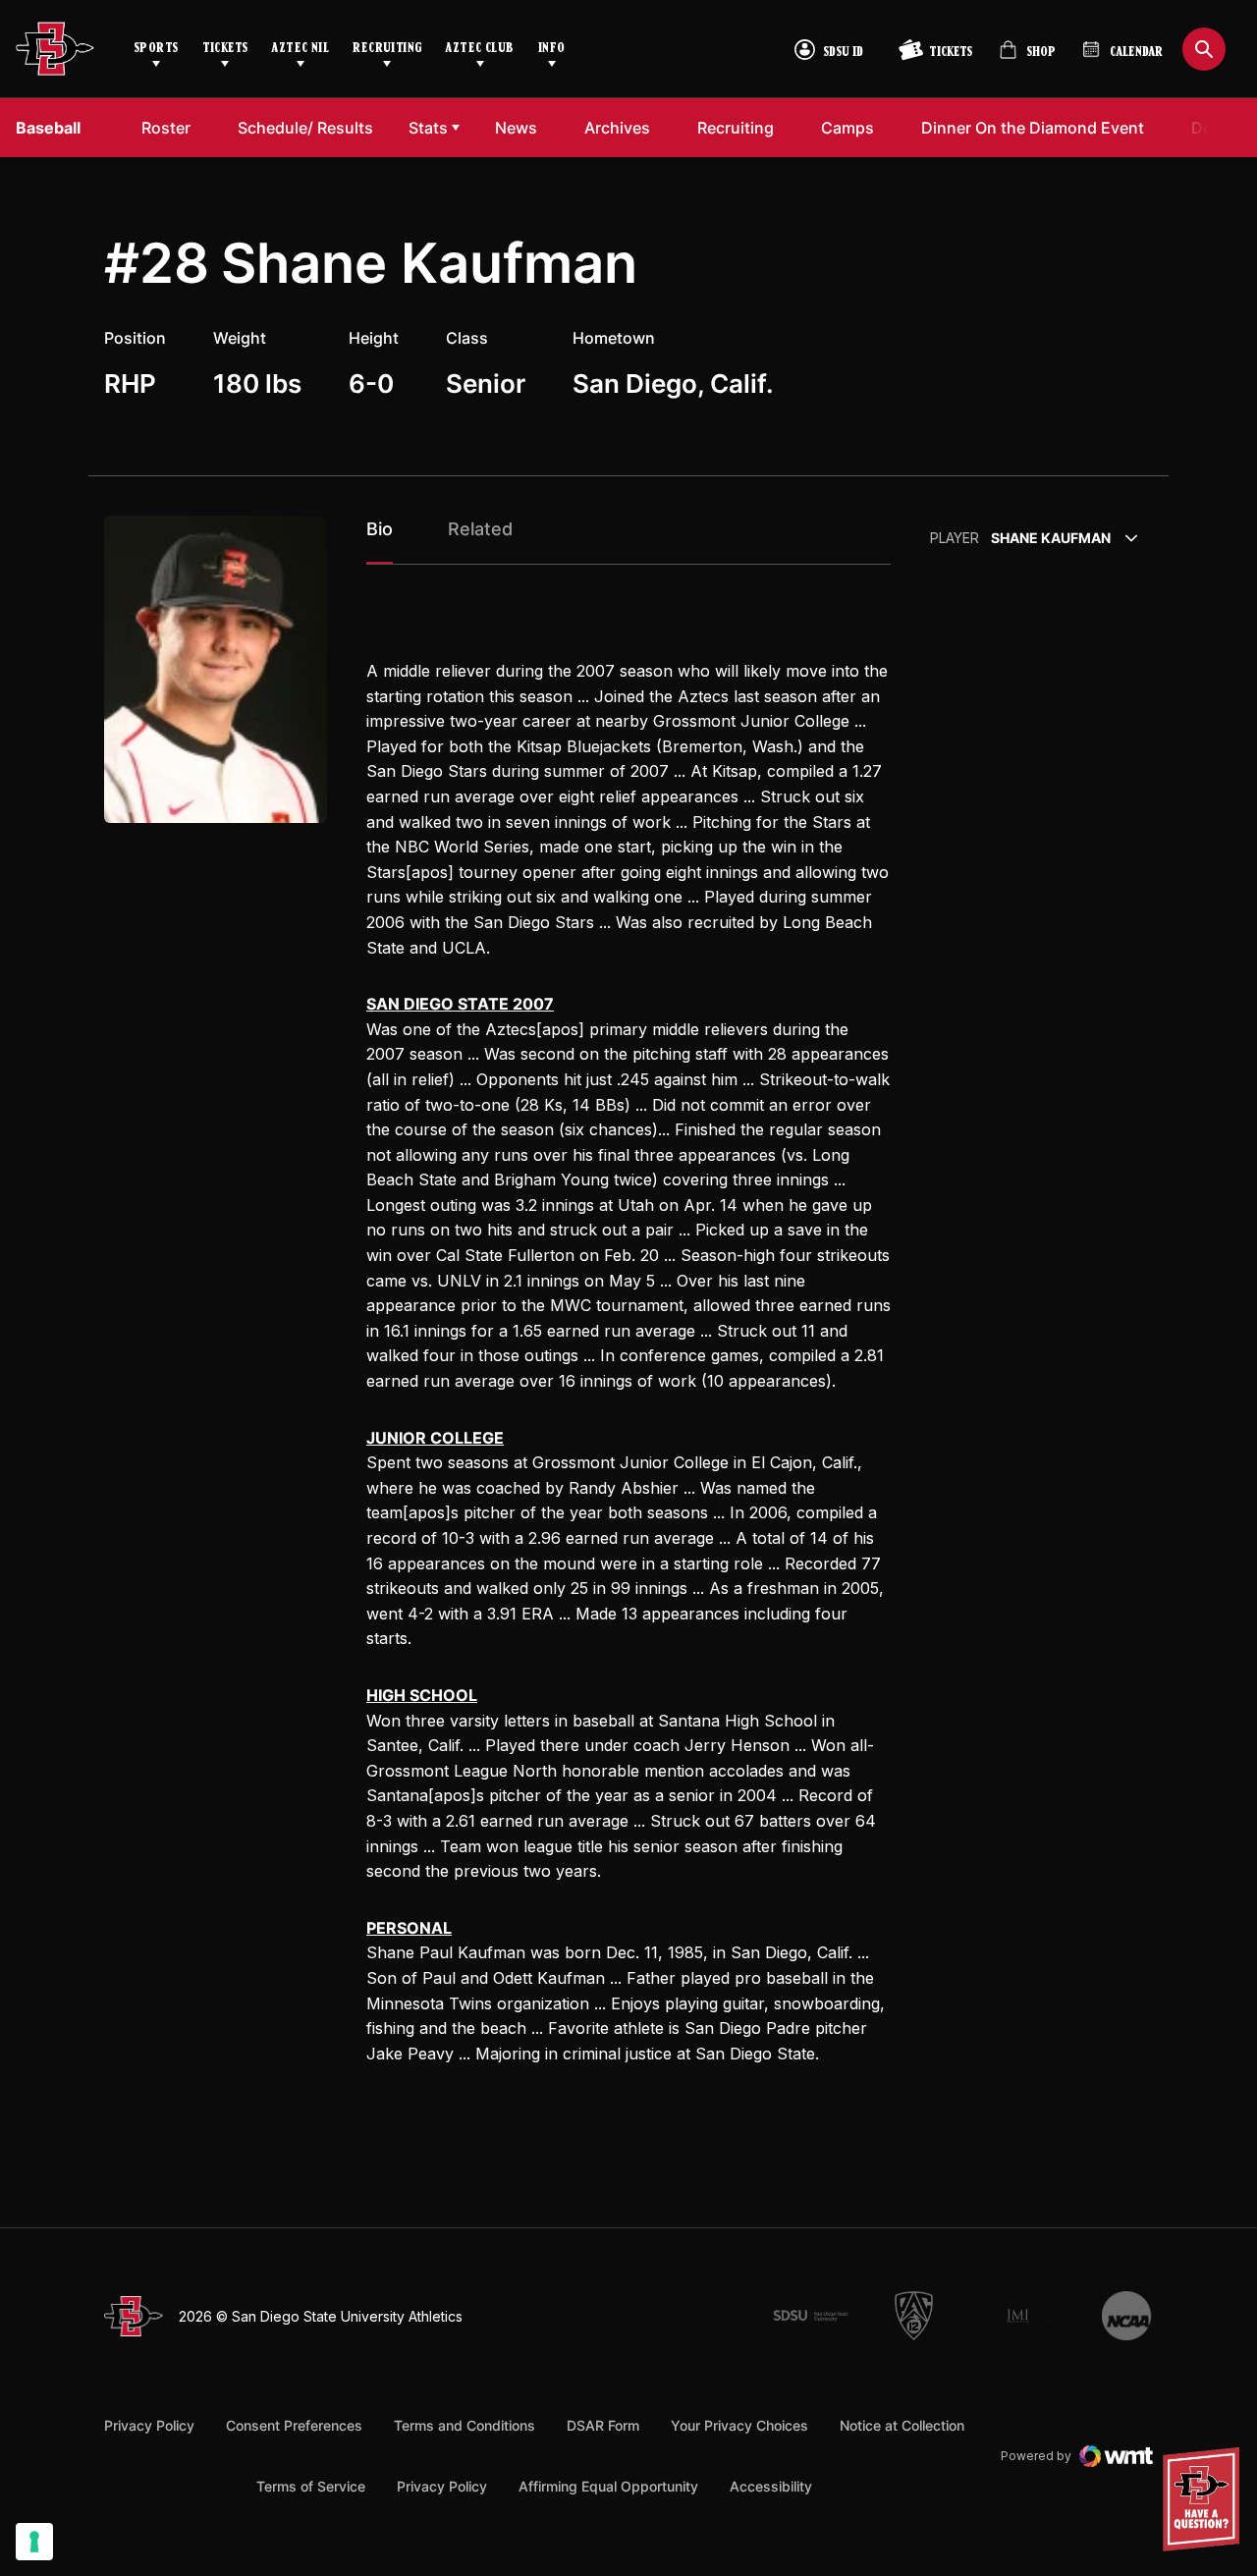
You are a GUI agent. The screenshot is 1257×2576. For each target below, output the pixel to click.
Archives (617, 128)
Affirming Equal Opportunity (608, 2486)
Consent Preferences (294, 2425)
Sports (156, 49)
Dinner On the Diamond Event (1032, 127)
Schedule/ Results (305, 128)
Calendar (1136, 53)
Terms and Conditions (465, 2425)
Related (480, 529)
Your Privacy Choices (739, 2425)
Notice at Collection (902, 2425)
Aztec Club (479, 49)
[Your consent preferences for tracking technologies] (34, 2542)
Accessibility (771, 2486)
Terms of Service (311, 2486)
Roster (166, 128)
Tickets (225, 49)
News (516, 128)
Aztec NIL (300, 49)
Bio (380, 529)
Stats (428, 128)
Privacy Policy (149, 2425)
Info (552, 49)
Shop (1027, 57)
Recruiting (387, 49)
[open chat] (1206, 2499)
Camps (853, 127)
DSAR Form (603, 2425)
